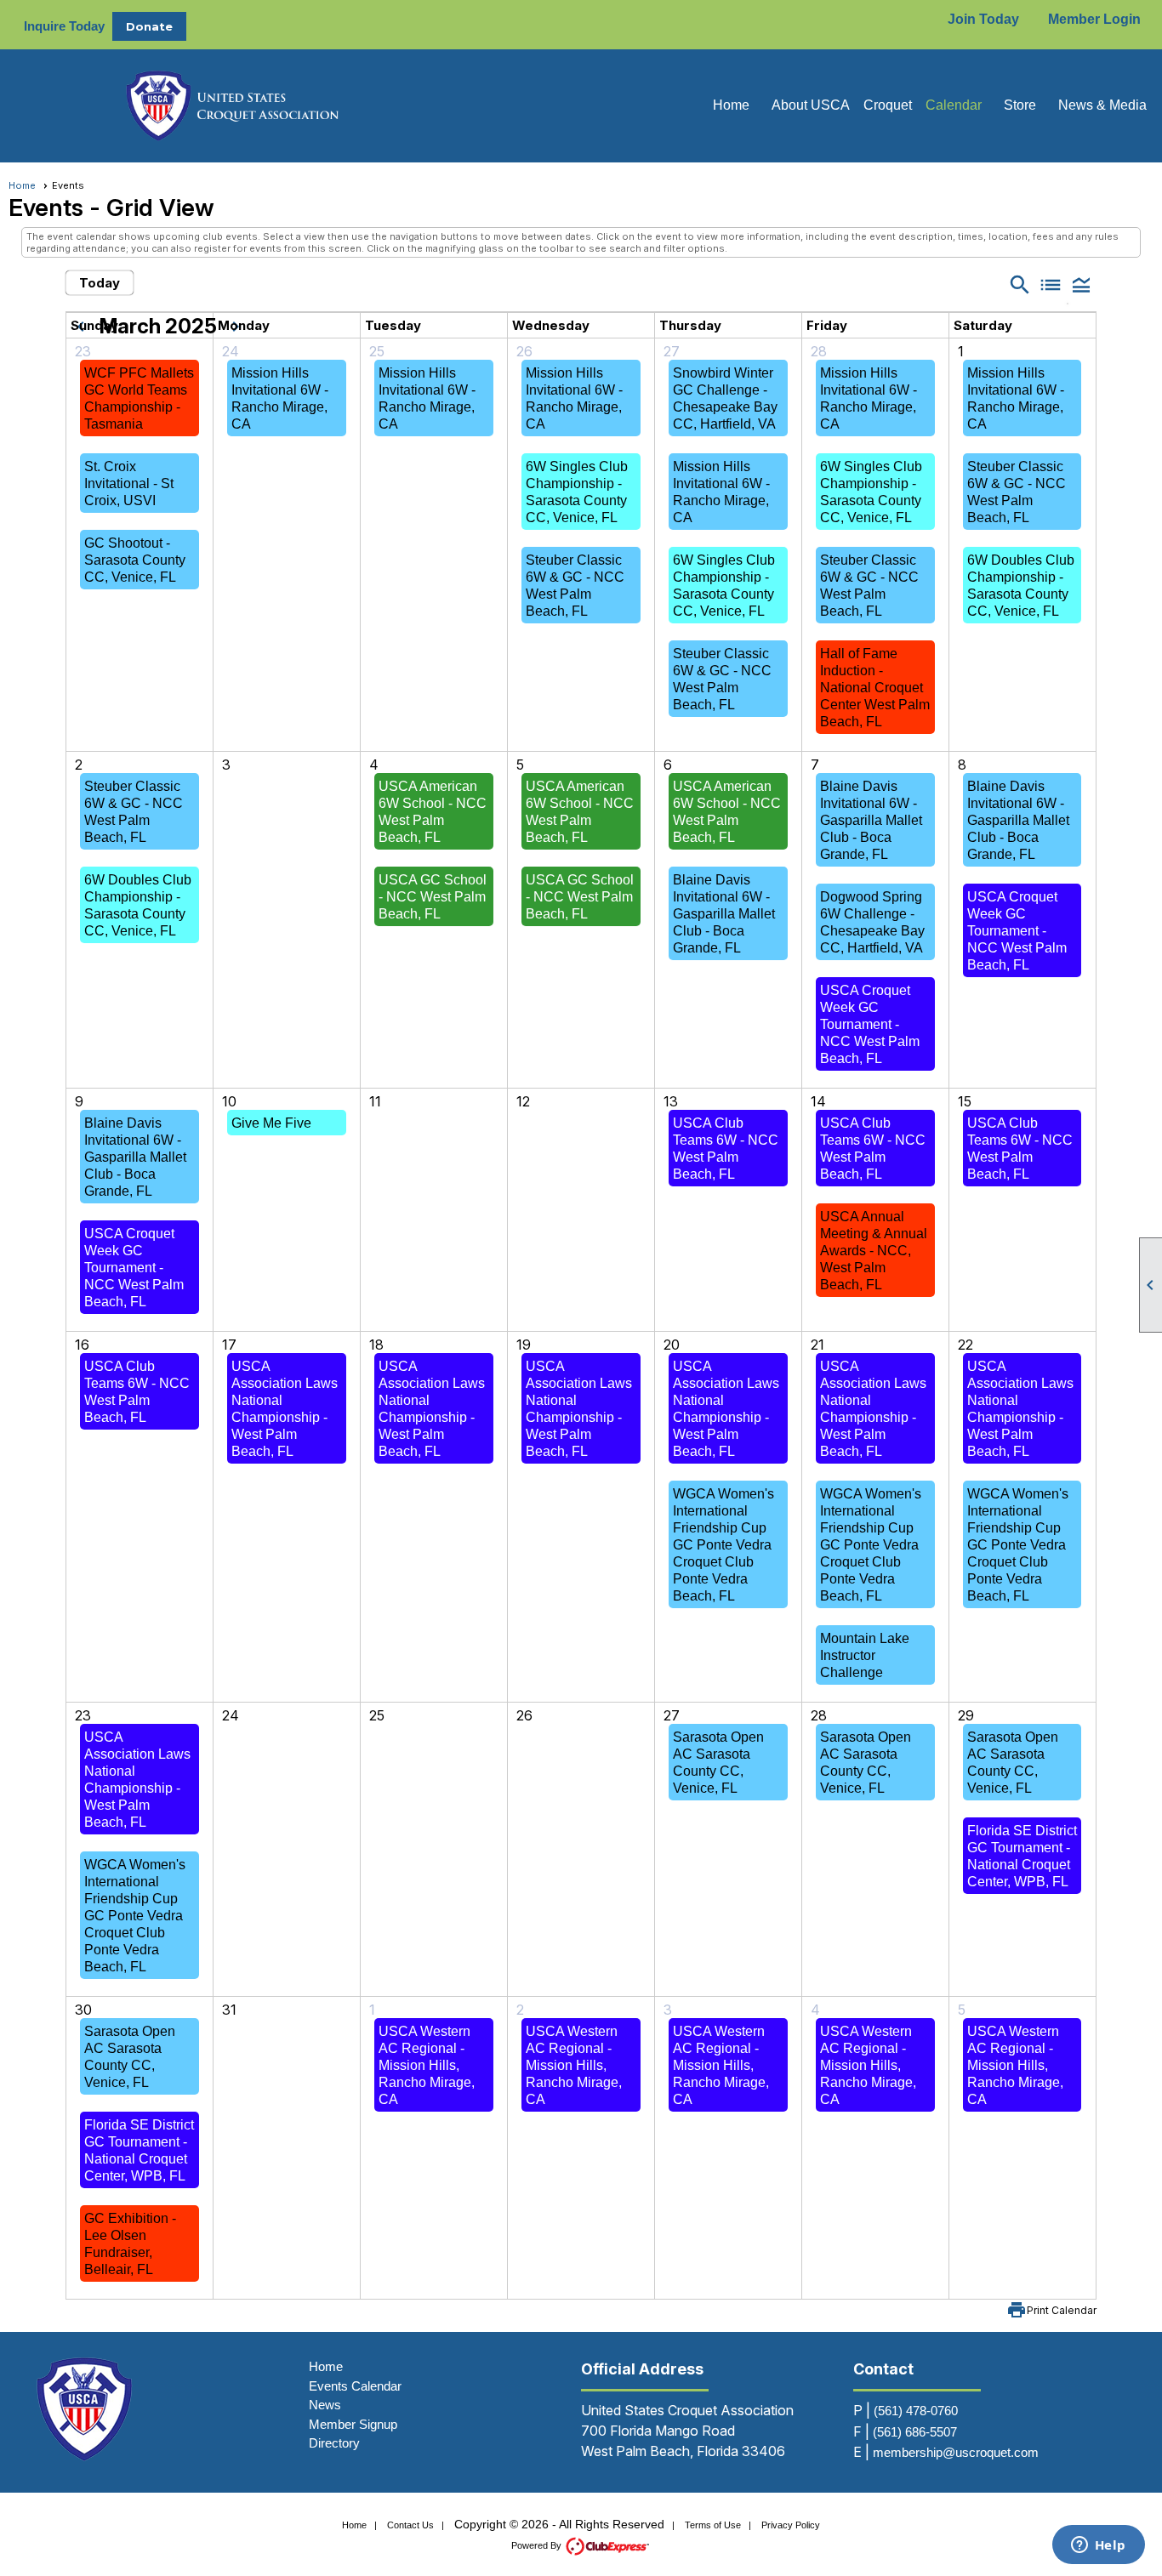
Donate (149, 26)
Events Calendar (355, 2386)
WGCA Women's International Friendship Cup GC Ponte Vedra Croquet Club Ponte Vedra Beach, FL (723, 1545)
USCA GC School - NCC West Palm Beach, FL (433, 897)
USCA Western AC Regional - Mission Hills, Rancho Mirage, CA (427, 2065)
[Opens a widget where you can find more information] (1098, 2546)
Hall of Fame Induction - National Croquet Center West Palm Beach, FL (875, 688)
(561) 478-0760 (916, 2411)
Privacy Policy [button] (791, 2525)
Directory (334, 2443)
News (325, 2405)
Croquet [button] (888, 105)
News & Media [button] (1102, 105)
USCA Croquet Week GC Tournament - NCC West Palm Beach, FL (870, 1024)
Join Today (983, 19)
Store (1020, 105)
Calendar (954, 105)
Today (100, 283)
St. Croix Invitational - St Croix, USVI (129, 483)
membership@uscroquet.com (956, 2452)
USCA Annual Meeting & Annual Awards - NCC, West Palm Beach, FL (874, 1251)
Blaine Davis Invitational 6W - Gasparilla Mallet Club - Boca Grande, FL (724, 914)
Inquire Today (64, 26)
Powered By (538, 2545)
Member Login (1094, 19)
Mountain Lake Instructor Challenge (865, 1655)
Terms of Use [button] (713, 2525)
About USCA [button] (811, 105)
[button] (1081, 284)
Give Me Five (271, 1123)
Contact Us (410, 2525)
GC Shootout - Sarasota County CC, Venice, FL (135, 560)
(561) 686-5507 (915, 2432)
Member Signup (353, 2424)
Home (731, 105)
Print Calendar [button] (1062, 2310)
